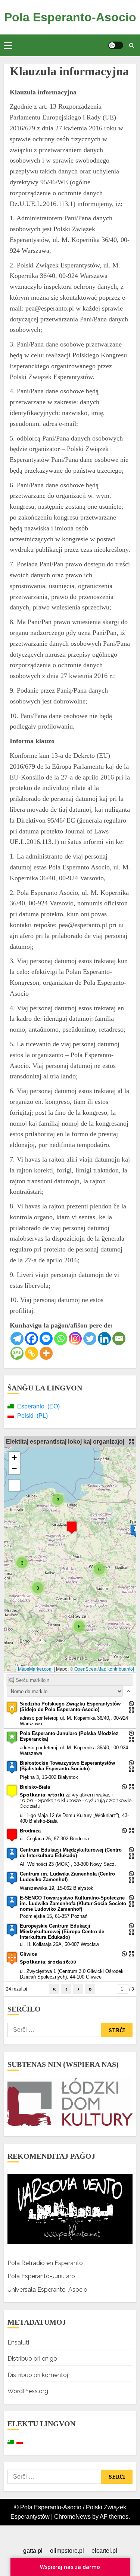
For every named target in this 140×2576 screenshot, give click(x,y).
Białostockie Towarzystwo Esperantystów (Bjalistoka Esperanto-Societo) (67, 1766)
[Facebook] (32, 1339)
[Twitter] (90, 1339)
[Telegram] (17, 1339)
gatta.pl (33, 2551)
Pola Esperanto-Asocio (70, 17)
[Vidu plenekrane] (14, 1485)
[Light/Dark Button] (116, 45)
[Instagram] (75, 1339)
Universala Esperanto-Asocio (47, 2290)
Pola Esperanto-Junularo (41, 2276)
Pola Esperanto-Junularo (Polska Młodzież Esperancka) (69, 1736)
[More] (46, 1353)
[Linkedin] (104, 1339)
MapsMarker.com (35, 1669)
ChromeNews (72, 2517)
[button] (8, 45)
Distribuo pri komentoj (38, 2375)
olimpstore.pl (67, 2551)
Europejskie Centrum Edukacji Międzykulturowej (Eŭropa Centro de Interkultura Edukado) (62, 1932)
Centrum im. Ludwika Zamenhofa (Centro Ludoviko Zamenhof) (67, 1877)
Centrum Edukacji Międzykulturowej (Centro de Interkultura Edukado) (71, 1853)
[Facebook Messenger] (46, 1339)
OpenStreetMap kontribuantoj (104, 1669)
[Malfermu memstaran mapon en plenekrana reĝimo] (131, 1442)
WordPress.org (28, 2391)
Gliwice (28, 1954)
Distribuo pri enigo (32, 2359)
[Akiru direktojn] (131, 1704)
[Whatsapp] (61, 1339)
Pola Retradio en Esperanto (45, 2263)
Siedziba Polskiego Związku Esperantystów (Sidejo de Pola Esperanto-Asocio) (70, 1707)
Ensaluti (18, 2342)
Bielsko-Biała (35, 1787)
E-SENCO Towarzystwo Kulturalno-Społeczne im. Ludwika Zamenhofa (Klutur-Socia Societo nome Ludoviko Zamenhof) (73, 1903)
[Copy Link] (32, 1353)
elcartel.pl (104, 2551)
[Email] (119, 1339)
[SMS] (17, 1353)
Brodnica (30, 1831)
